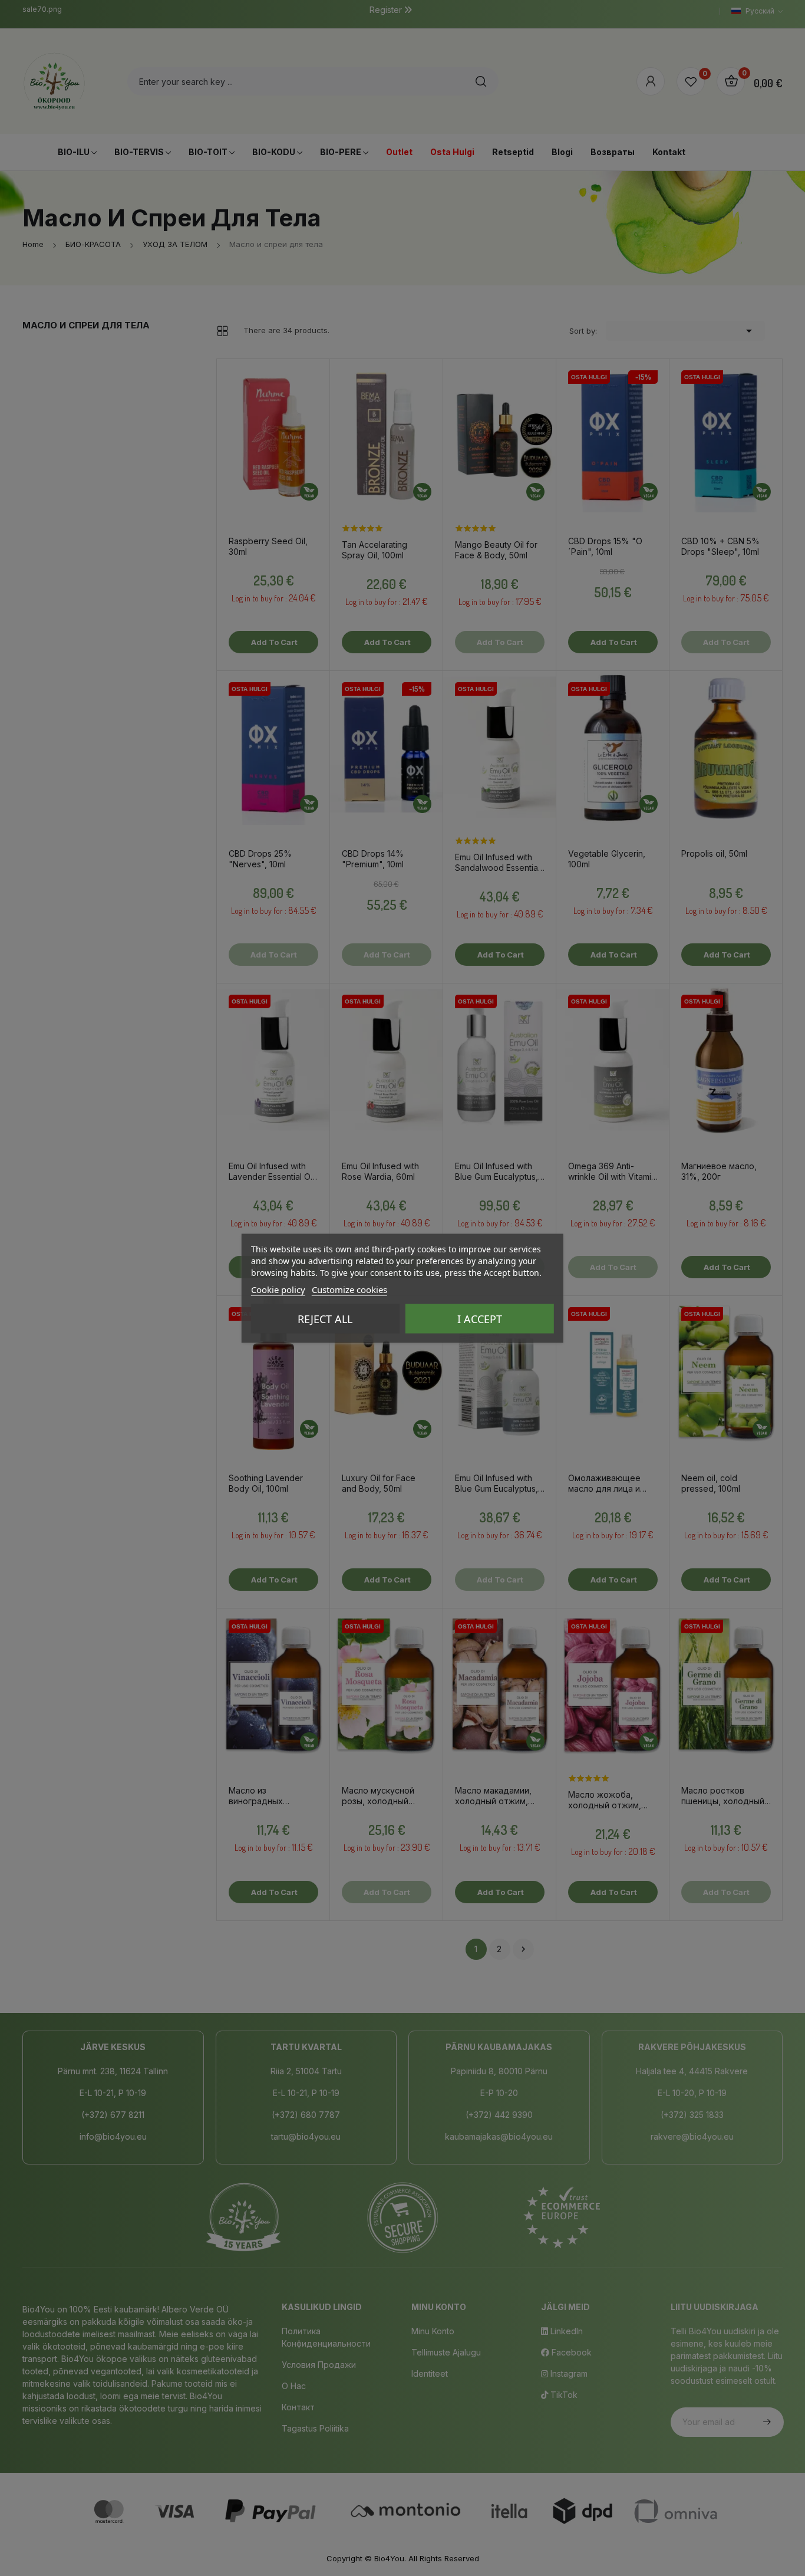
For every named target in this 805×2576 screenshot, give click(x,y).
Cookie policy (278, 1289)
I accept (480, 1318)
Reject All (325, 1318)
